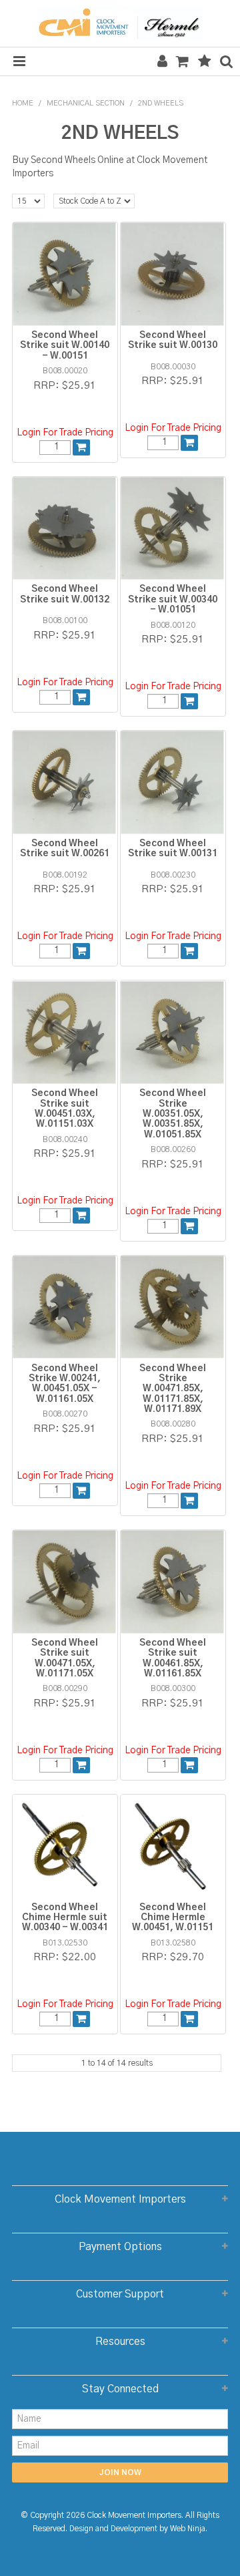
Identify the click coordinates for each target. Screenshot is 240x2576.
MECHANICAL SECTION (86, 103)
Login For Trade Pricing (65, 433)
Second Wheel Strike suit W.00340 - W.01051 (173, 599)
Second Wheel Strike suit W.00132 (65, 594)
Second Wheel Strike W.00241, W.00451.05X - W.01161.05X (65, 1384)
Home (23, 103)
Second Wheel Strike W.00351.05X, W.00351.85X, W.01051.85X (173, 1114)
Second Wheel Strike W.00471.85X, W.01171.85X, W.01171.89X (173, 1389)
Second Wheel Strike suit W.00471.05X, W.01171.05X (65, 1658)
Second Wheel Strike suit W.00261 (65, 849)
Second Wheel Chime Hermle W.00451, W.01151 (173, 1918)
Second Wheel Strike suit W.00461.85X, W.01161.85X (173, 1658)
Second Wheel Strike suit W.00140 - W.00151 (65, 346)
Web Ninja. (189, 2529)
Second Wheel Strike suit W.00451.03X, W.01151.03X (65, 1109)
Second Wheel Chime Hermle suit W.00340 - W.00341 (65, 1918)
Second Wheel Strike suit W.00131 (173, 849)
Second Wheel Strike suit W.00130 (173, 340)
